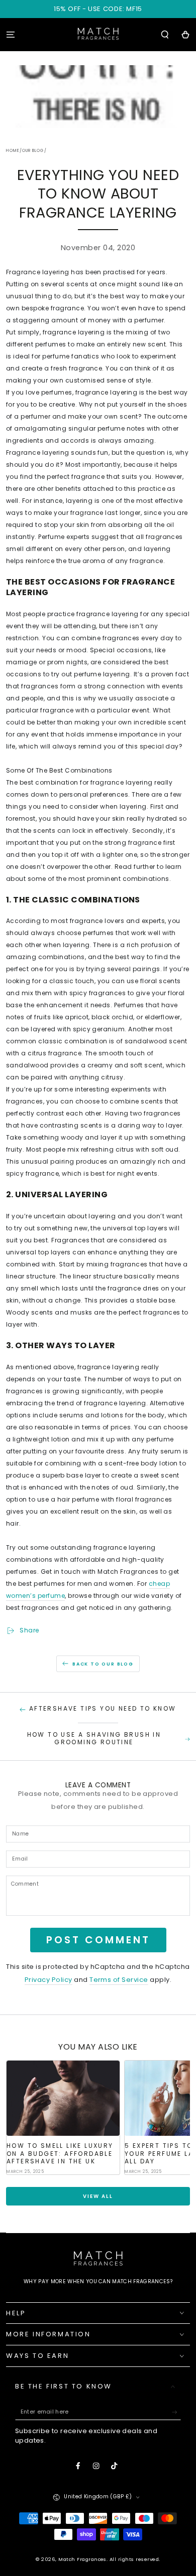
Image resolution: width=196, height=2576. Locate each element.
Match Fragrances (82, 2559)
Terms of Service (119, 1980)
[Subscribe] (176, 2412)
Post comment (98, 1940)
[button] (165, 34)
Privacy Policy (48, 1980)
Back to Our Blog (103, 1664)
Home (13, 151)
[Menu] (11, 34)
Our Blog (33, 151)
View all (98, 2196)
